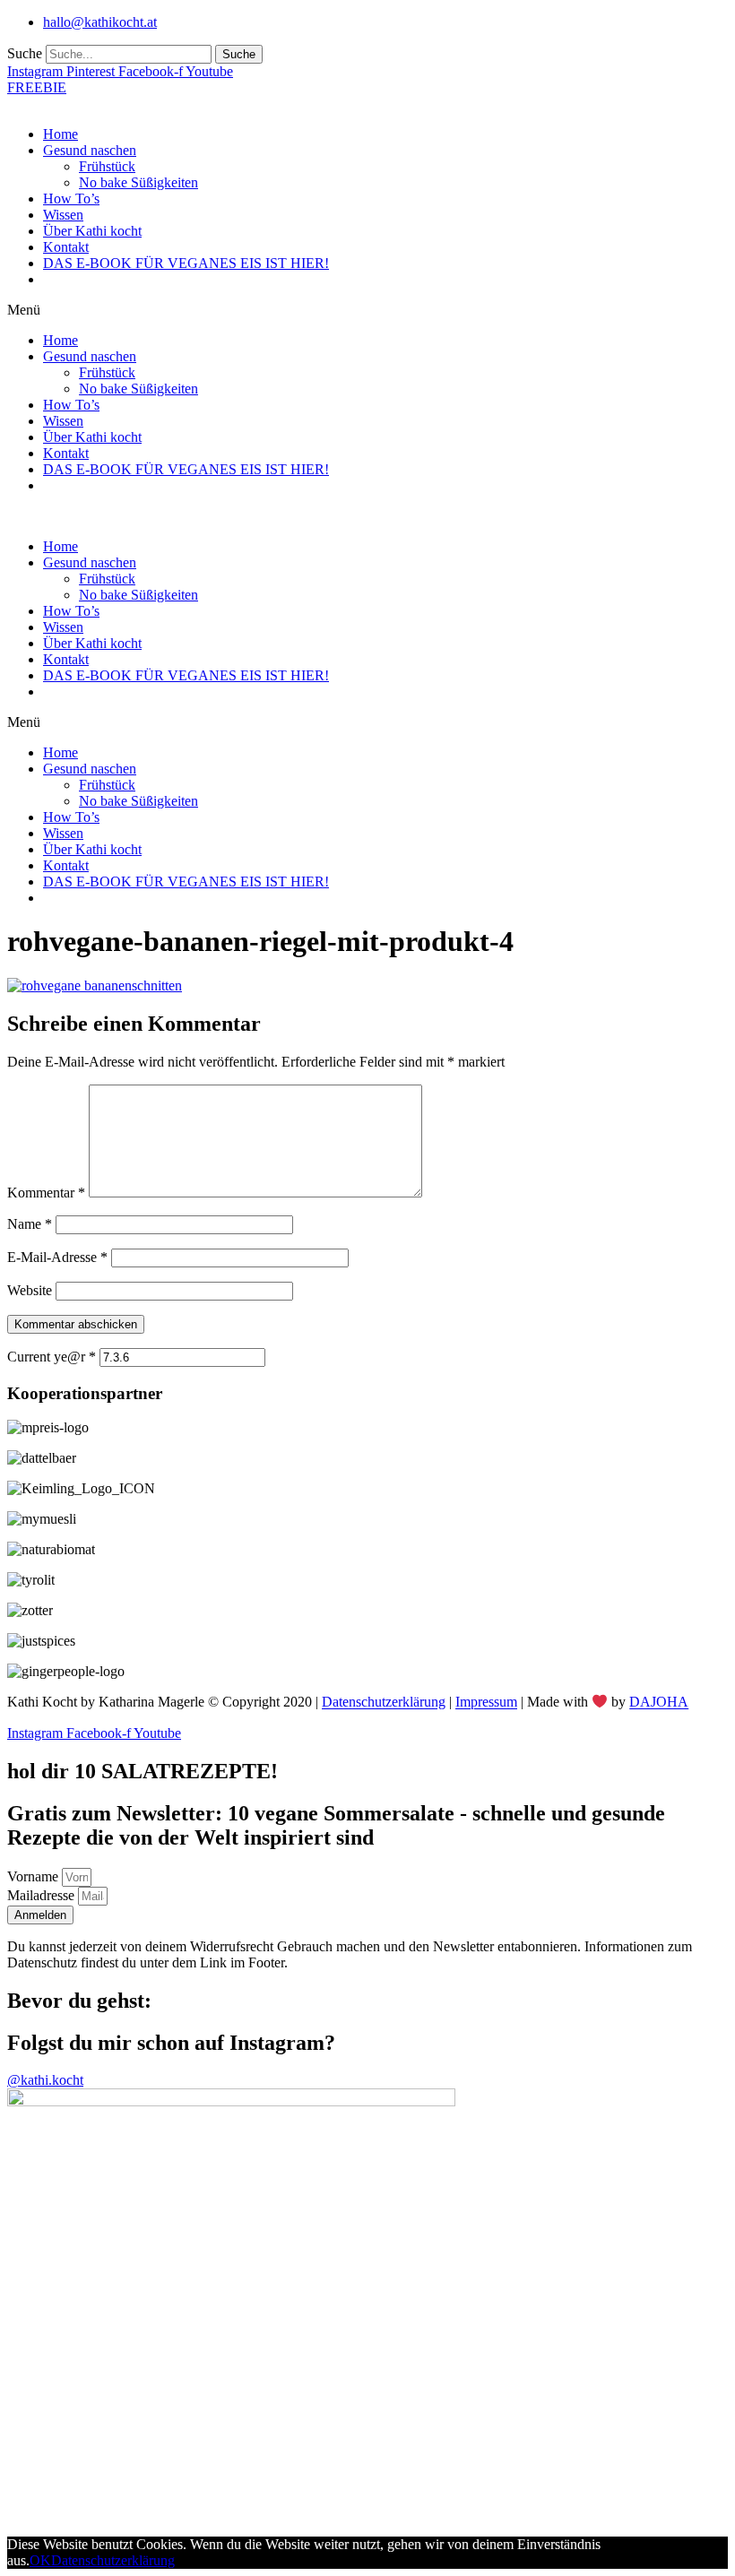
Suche (25, 53)
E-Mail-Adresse (57, 1257)
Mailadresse (43, 1895)
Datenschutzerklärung (384, 1703)
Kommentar (46, 1193)
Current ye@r (52, 1357)
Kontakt (66, 247)
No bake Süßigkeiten (138, 182)
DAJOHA (659, 1703)
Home (61, 134)
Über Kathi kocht (92, 231)
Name (30, 1224)
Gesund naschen (90, 150)
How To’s (71, 199)
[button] (367, 310)
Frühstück (107, 166)
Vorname (35, 1876)
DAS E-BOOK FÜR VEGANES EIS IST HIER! (186, 263)
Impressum (486, 1703)
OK (40, 2560)
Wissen (63, 215)
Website (30, 1290)
